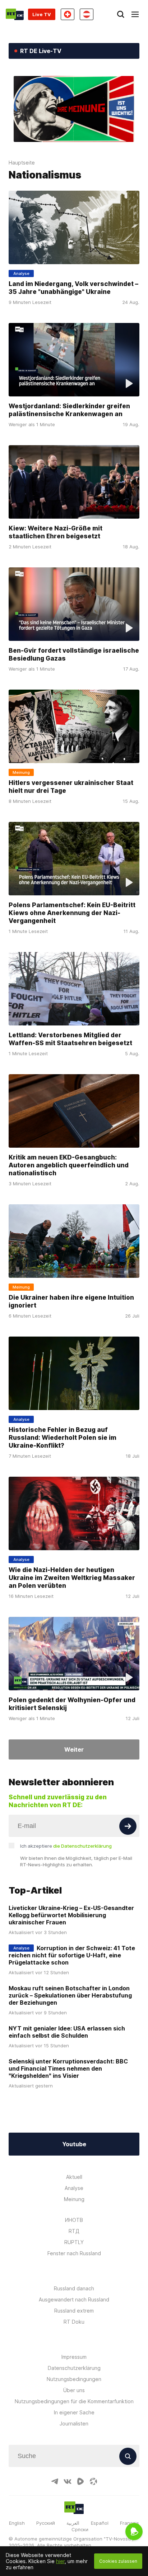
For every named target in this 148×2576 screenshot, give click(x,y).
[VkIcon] (68, 2481)
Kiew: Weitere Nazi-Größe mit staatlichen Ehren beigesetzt (55, 532)
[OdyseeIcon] (93, 2481)
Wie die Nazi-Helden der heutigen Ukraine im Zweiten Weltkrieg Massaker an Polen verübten (72, 1578)
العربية (73, 2523)
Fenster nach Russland (74, 2253)
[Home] (15, 14)
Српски (80, 2529)
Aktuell (74, 2177)
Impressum (74, 2357)
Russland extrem (74, 2311)
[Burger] (135, 14)
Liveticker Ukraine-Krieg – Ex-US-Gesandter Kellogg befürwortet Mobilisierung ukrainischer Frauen (71, 1915)
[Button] (128, 1826)
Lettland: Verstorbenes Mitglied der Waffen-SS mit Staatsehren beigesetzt (70, 1039)
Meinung (74, 2199)
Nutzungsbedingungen (74, 2379)
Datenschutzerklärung (74, 2368)
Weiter (74, 1749)
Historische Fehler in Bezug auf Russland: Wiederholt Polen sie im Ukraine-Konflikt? (63, 1437)
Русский (46, 2523)
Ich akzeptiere (66, 1846)
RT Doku (74, 2322)
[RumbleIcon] (80, 2481)
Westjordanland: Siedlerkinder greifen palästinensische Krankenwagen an (69, 410)
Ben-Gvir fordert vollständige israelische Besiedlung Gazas (74, 654)
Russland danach (74, 2288)
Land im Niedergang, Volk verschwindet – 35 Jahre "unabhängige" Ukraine (73, 287)
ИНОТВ (74, 2220)
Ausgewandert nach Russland (74, 2299)
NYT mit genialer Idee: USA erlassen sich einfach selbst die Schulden (67, 2032)
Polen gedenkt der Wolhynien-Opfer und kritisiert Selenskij (72, 1704)
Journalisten (74, 2423)
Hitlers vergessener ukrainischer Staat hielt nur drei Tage (71, 786)
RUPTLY (74, 2242)
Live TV (42, 14)
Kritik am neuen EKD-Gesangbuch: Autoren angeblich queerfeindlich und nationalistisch (69, 1165)
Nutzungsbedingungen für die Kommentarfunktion (74, 2401)
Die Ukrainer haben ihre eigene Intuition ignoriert (71, 1301)
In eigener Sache (74, 2412)
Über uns (74, 2390)
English (17, 2523)
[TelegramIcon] (55, 2481)
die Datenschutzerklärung (82, 1846)
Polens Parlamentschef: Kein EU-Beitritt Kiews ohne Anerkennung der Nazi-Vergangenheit (72, 912)
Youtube (74, 2144)
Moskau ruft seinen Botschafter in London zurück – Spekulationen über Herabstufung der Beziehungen (70, 1995)
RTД (74, 2231)
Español (100, 2523)
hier (60, 2561)
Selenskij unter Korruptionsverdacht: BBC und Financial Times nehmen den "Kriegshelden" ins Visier (68, 2068)
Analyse (74, 2188)
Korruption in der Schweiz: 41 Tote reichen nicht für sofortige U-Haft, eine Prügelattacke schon (72, 1955)
